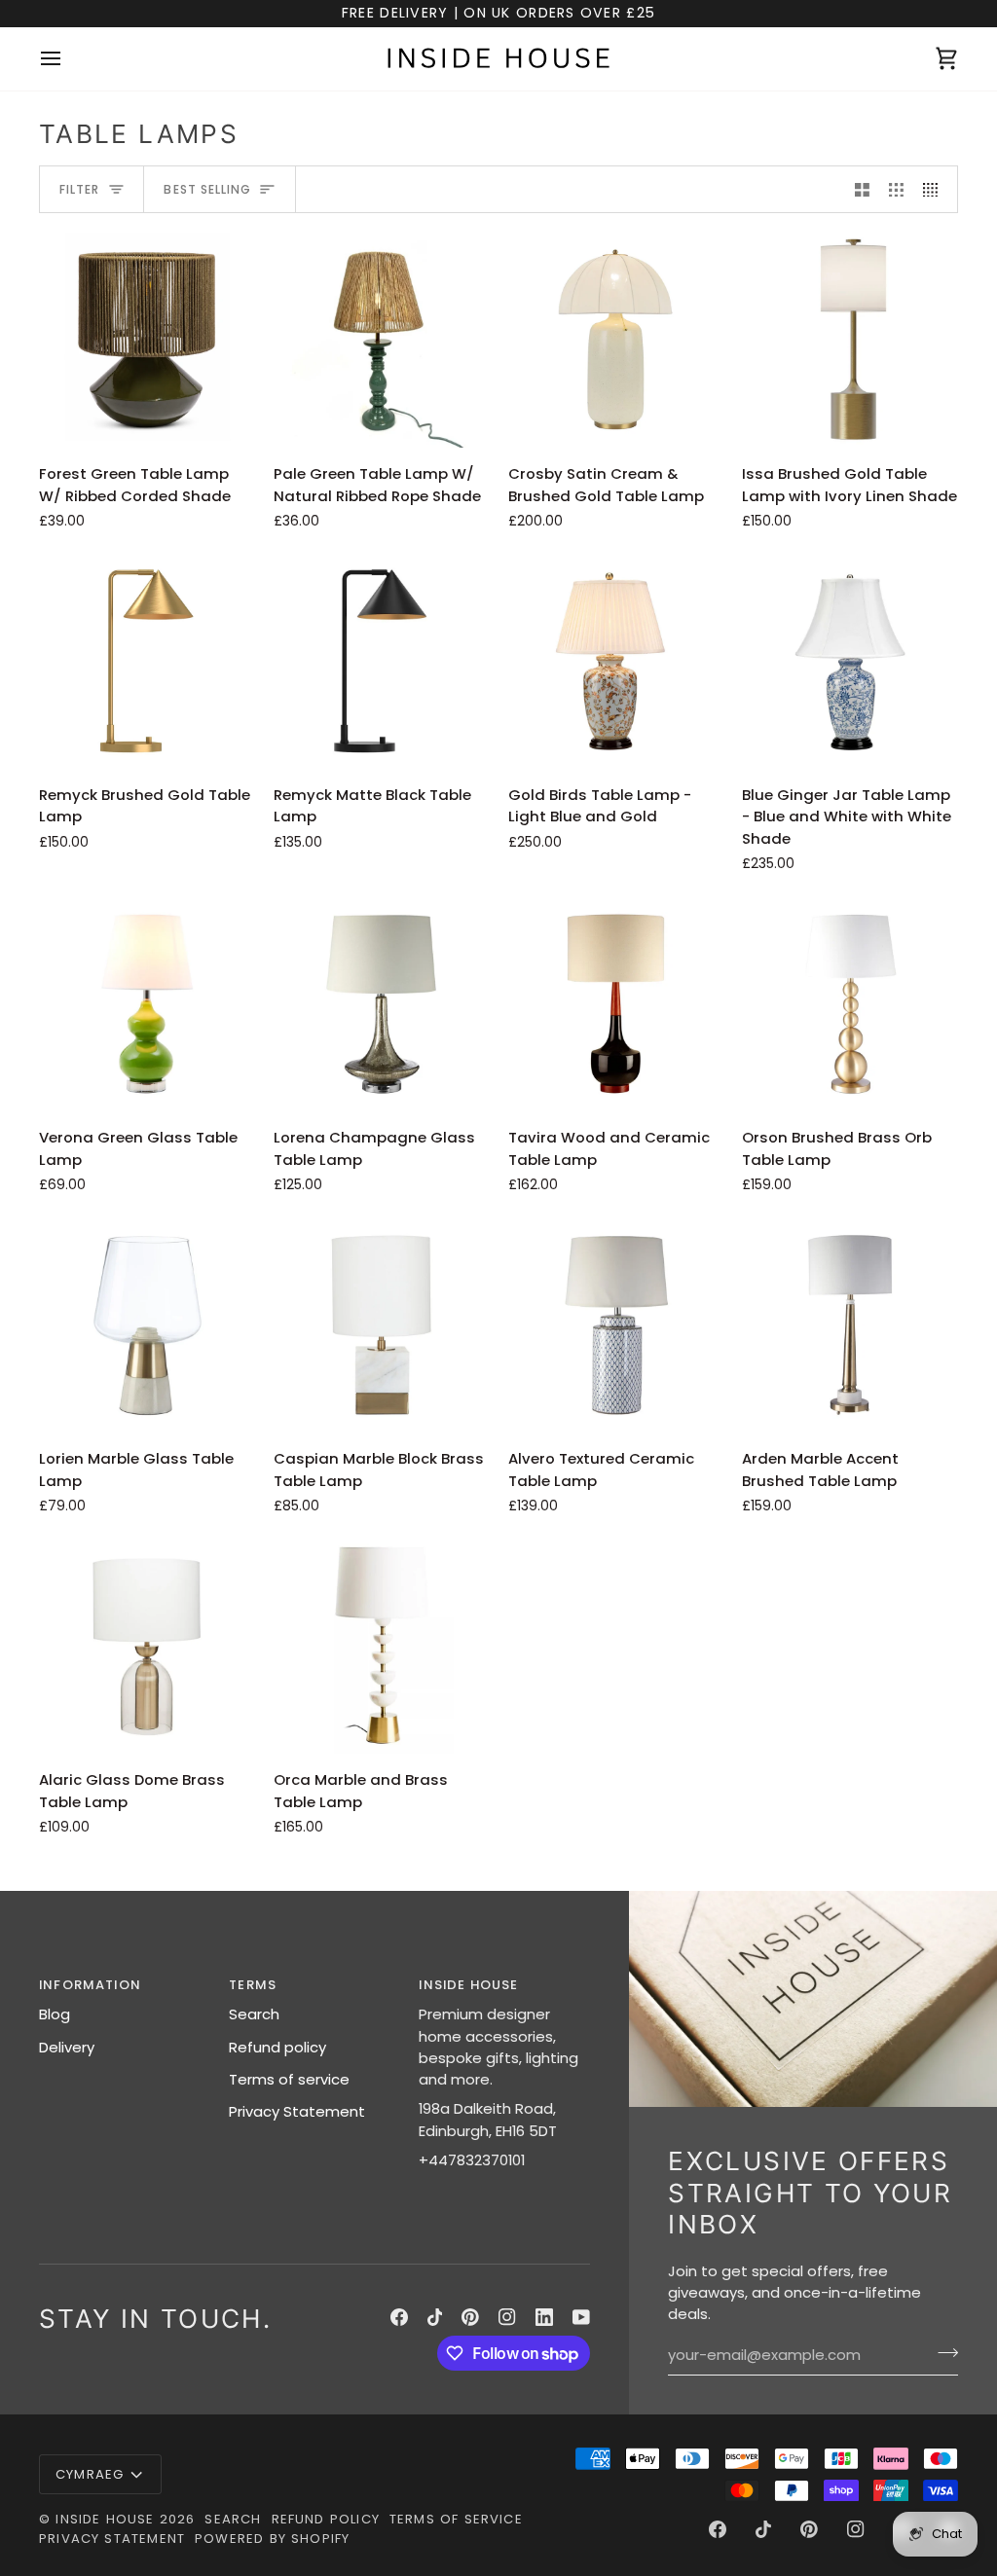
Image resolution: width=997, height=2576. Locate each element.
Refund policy (277, 2047)
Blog (55, 2014)
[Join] (942, 2353)
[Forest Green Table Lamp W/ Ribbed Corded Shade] (147, 341)
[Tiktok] (435, 2317)
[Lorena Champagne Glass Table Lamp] (382, 1004)
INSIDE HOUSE (105, 2519)
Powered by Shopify (272, 2539)
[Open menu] (68, 59)
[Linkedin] (544, 2317)
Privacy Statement (297, 2111)
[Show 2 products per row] (862, 189)
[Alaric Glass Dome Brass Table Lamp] (147, 1647)
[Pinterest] (470, 2317)
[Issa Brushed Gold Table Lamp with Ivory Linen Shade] (850, 341)
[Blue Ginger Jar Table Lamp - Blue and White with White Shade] (850, 662)
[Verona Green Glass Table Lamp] (147, 1004)
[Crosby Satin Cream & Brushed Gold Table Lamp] (616, 341)
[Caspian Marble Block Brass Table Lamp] (382, 1325)
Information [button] (90, 1985)
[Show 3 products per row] (896, 189)
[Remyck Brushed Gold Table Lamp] (147, 662)
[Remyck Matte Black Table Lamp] (382, 662)
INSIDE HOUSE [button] (468, 1985)
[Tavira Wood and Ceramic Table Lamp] (616, 1004)
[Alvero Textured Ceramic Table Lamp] (616, 1325)
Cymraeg (90, 2474)
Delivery (67, 2047)
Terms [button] (253, 1985)
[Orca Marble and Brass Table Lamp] (382, 1647)
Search (254, 2014)
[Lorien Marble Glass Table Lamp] (147, 1325)
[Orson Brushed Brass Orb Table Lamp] (850, 1004)
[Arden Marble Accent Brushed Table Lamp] (850, 1325)
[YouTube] (581, 2317)
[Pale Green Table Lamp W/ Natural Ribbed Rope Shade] (382, 341)
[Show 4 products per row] (935, 189)
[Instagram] (507, 2317)
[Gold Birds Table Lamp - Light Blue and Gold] (616, 662)
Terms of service (289, 2079)
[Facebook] (399, 2317)
